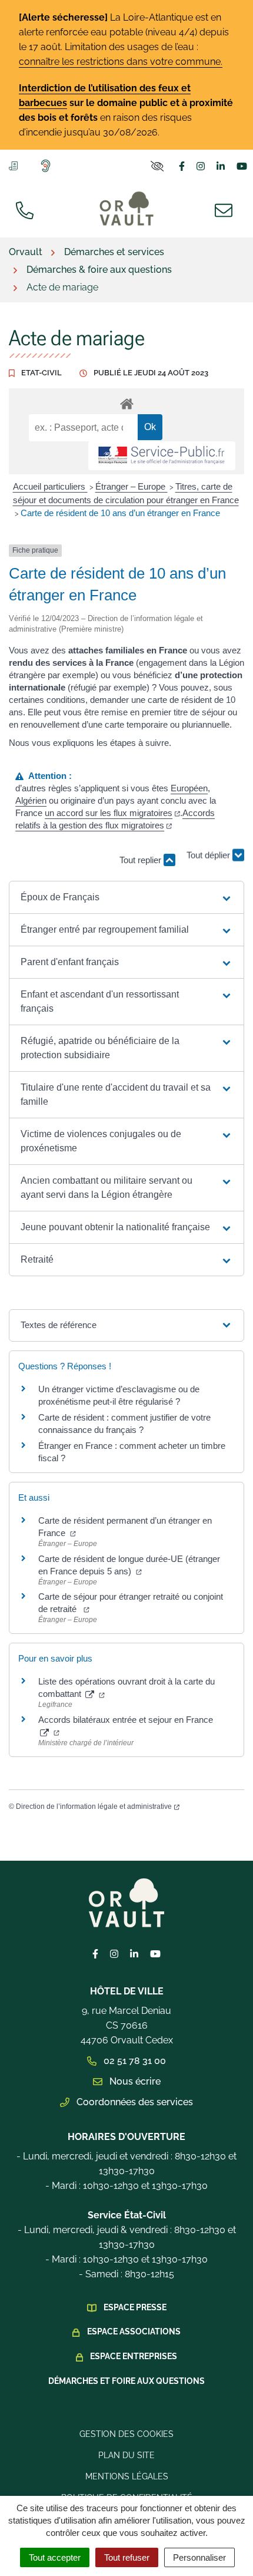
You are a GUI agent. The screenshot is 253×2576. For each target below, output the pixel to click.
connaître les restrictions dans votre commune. (121, 62)
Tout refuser (127, 2557)
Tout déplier (209, 854)
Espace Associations (134, 2331)
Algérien (31, 800)
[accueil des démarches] (126, 402)
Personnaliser (199, 2557)
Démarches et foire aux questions (126, 2381)
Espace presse (135, 2307)
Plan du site (126, 2455)
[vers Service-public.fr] (162, 456)
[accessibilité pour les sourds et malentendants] (48, 166)
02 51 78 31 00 (134, 2061)
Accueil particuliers (50, 486)
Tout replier (142, 860)
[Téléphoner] (27, 209)
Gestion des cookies (126, 2434)
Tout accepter (55, 2557)
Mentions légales (127, 2476)
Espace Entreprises (134, 2356)
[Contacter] (226, 209)
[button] (126, 897)
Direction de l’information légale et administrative (94, 1806)
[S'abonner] (16, 165)
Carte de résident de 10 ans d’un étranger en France (120, 513)
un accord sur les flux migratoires (109, 813)
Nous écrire (134, 2081)
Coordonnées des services (134, 2102)
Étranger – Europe (132, 486)
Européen (189, 788)
